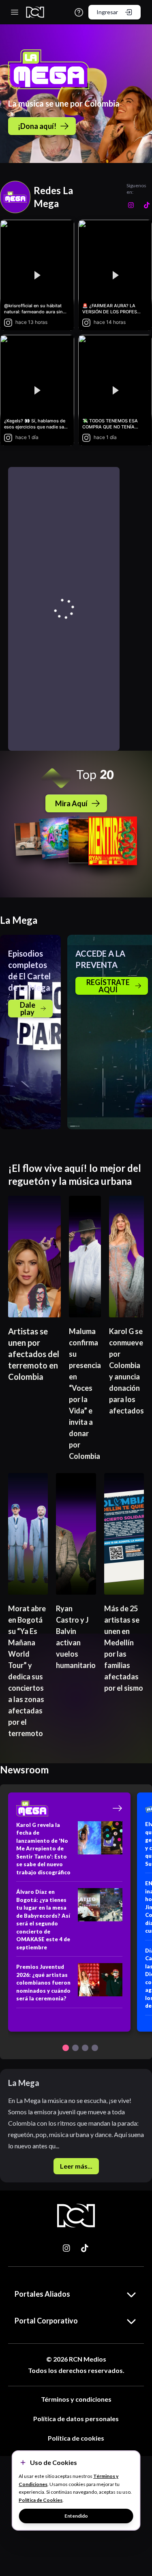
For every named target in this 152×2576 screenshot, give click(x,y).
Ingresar (107, 12)
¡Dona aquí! (37, 126)
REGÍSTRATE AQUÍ (108, 986)
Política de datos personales (76, 2419)
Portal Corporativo (46, 2321)
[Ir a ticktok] (67, 2248)
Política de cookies (76, 2438)
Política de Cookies (41, 2500)
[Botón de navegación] (66, 2048)
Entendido (76, 2516)
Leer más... (76, 2166)
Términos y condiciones (76, 2399)
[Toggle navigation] (15, 12)
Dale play (28, 1009)
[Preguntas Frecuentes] (79, 12)
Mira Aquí (71, 803)
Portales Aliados (42, 2294)
